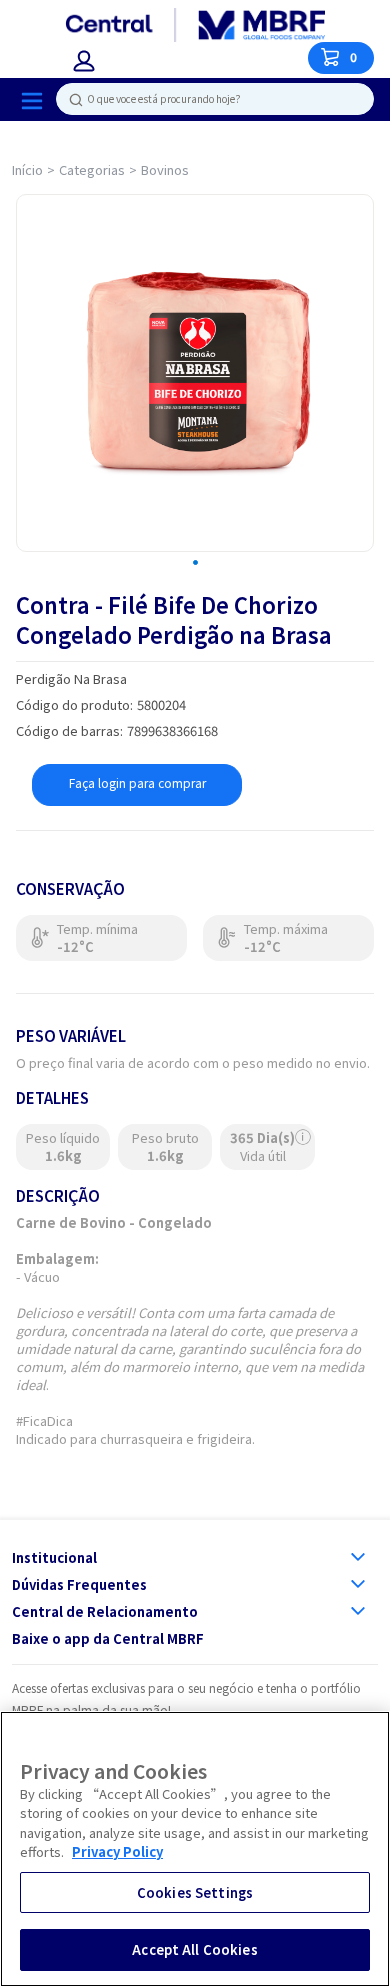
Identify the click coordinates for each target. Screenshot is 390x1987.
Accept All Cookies (194, 1949)
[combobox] (207, 99)
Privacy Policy (117, 1851)
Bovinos (165, 169)
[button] (84, 61)
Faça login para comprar (137, 782)
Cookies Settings (195, 1892)
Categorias (92, 169)
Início (27, 169)
